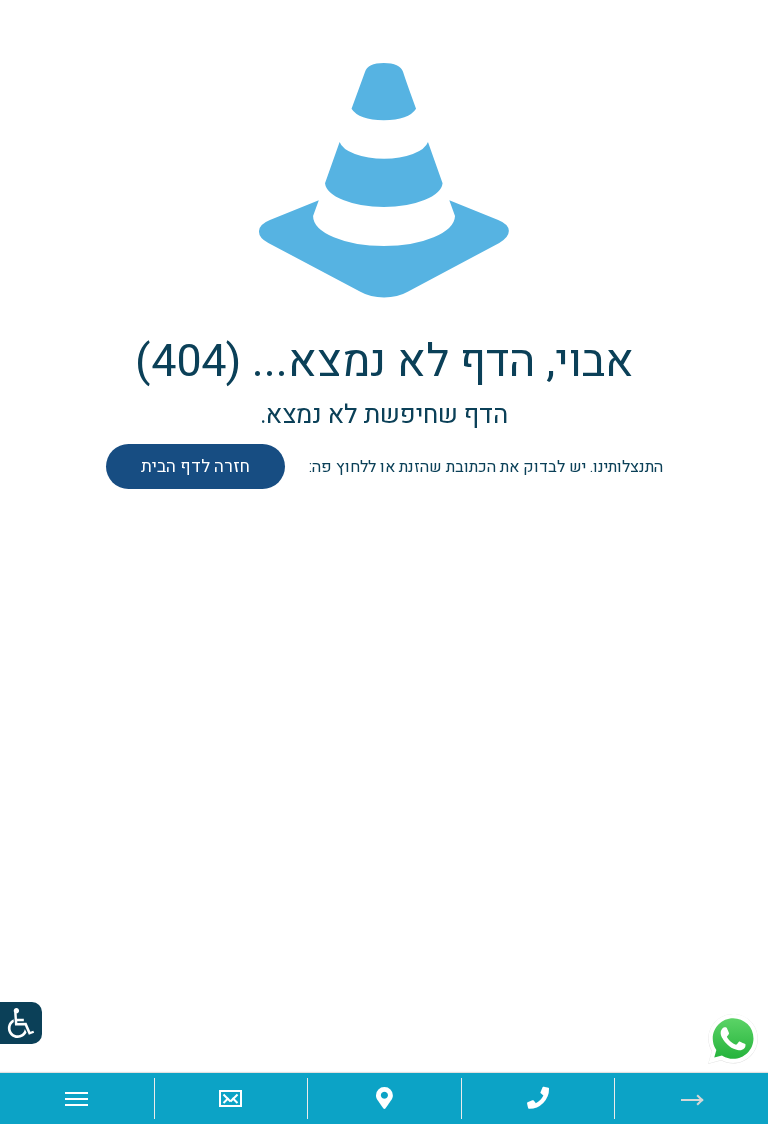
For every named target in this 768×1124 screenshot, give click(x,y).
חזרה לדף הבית (195, 466)
